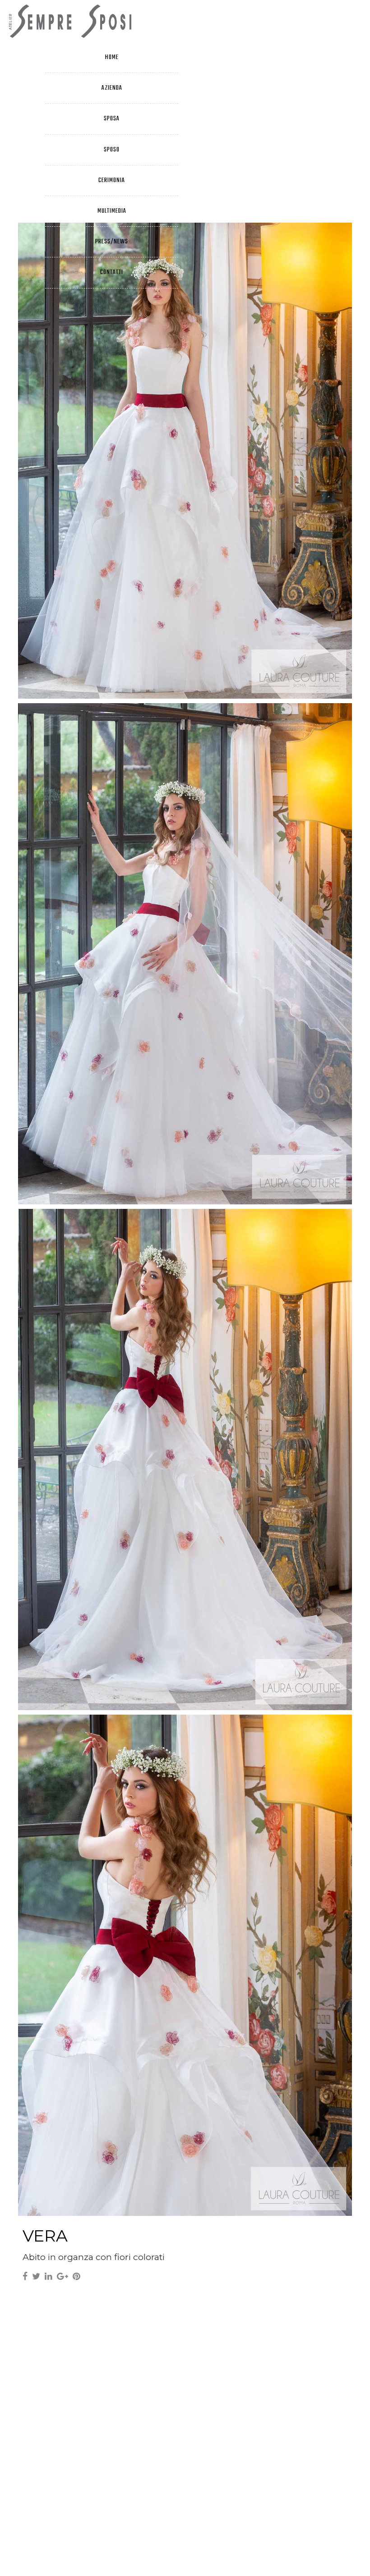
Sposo (112, 150)
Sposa (112, 119)
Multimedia (112, 211)
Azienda (112, 88)
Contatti (112, 272)
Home (112, 57)
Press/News (112, 242)
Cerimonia (112, 181)
